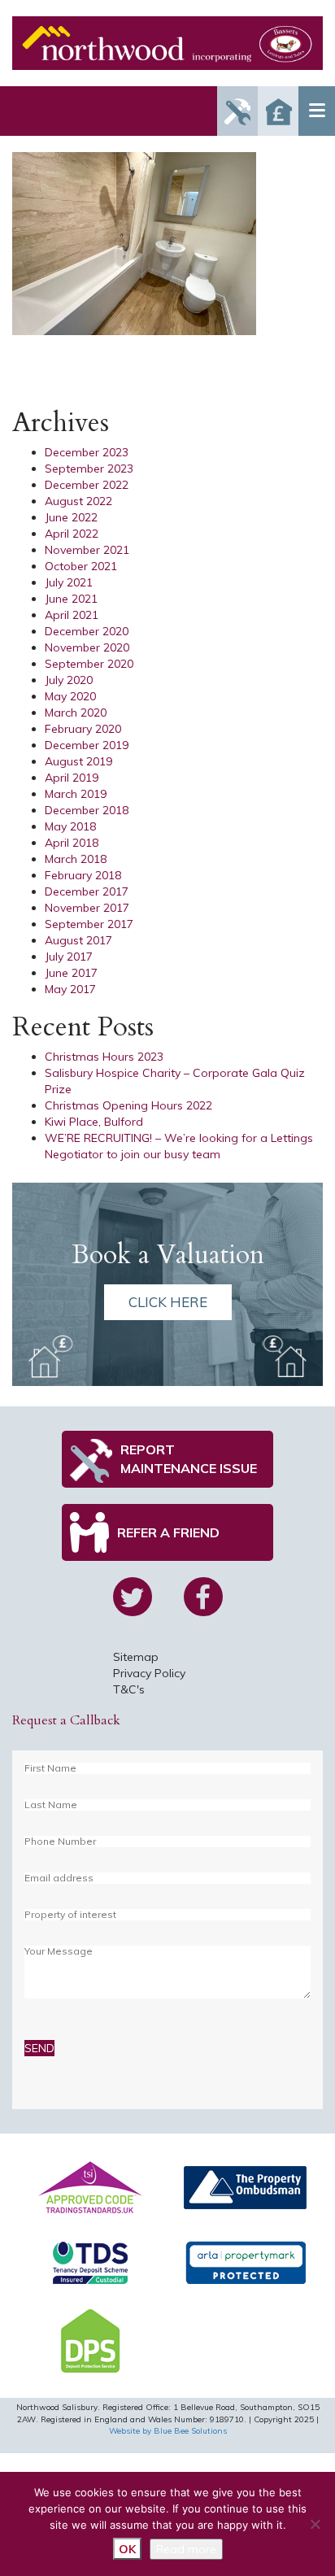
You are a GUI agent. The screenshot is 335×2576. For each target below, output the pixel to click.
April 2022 (72, 534)
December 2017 (87, 891)
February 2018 (83, 875)
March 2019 (76, 794)
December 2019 (87, 745)
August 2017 (78, 940)
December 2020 (87, 631)
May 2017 (70, 989)
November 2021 (87, 550)
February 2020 (83, 729)
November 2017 (87, 908)
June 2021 (71, 599)
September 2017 (89, 924)
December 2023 (87, 452)
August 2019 (78, 761)
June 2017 (71, 973)
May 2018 (70, 826)
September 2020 (89, 664)
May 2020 (70, 696)
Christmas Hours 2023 (104, 1057)
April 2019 (72, 778)
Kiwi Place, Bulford (94, 1122)
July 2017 (69, 957)
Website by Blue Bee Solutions (168, 2431)
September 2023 (89, 469)
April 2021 (72, 615)
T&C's (129, 1689)
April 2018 (72, 843)
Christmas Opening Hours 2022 (128, 1105)
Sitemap (136, 1657)
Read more (186, 2549)
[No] (315, 2524)
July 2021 (69, 582)
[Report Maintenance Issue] (237, 111)
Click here (168, 1302)
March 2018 (76, 859)
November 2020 (87, 647)
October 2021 (81, 566)
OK (127, 2549)
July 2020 (69, 680)
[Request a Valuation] (278, 111)
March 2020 (76, 713)
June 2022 (71, 517)
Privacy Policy (149, 1673)
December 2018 (87, 810)
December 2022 (87, 485)
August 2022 (78, 501)
